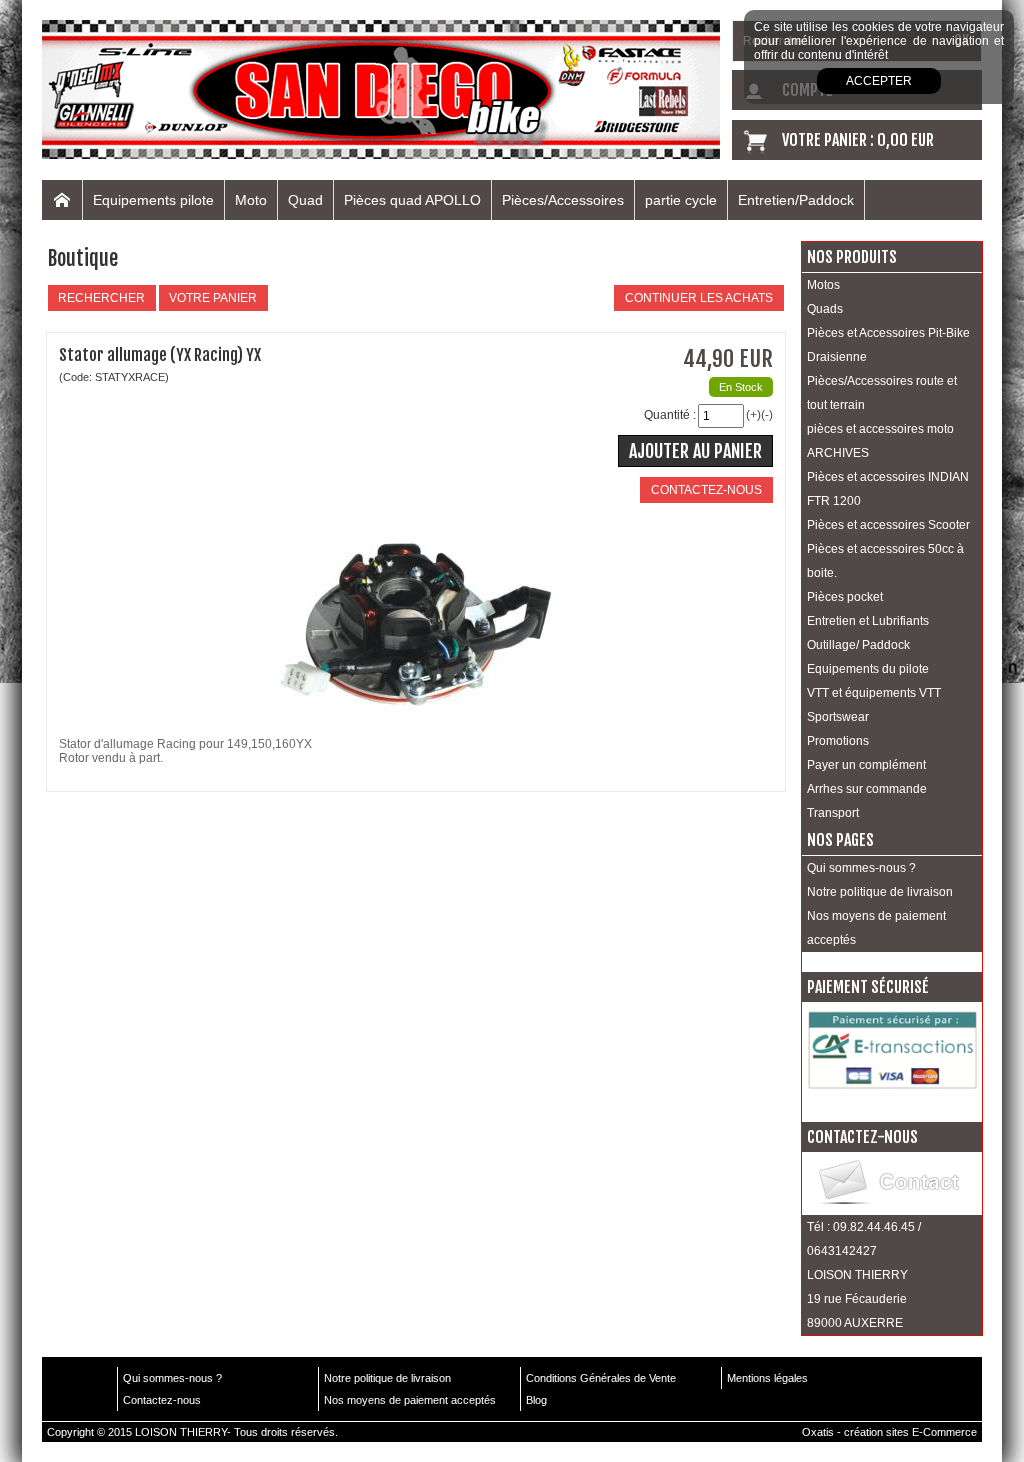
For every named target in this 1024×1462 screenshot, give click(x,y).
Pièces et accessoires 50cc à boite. (885, 561)
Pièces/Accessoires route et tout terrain (882, 393)
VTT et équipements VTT (874, 693)
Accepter (879, 81)
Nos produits (852, 257)
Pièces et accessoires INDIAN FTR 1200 (888, 489)
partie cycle (681, 200)
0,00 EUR (905, 140)
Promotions (838, 741)
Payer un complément (866, 765)
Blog (536, 1400)
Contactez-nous (162, 1400)
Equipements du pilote (868, 669)
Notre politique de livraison (880, 892)
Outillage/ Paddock (858, 645)
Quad (305, 200)
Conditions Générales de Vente (601, 1378)
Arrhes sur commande (867, 789)
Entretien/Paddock (796, 200)
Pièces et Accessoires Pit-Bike (888, 333)
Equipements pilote (153, 200)
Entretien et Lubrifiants (868, 621)
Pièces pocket (845, 597)
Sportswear (838, 717)
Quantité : (670, 415)
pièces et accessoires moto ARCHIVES (880, 441)
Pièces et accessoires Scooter (888, 525)
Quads (825, 309)
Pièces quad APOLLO (412, 200)
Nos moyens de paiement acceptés (876, 928)
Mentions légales (767, 1378)
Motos (823, 285)
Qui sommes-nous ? (861, 868)
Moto (251, 200)
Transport (833, 813)
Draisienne (837, 357)
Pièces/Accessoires (563, 200)
